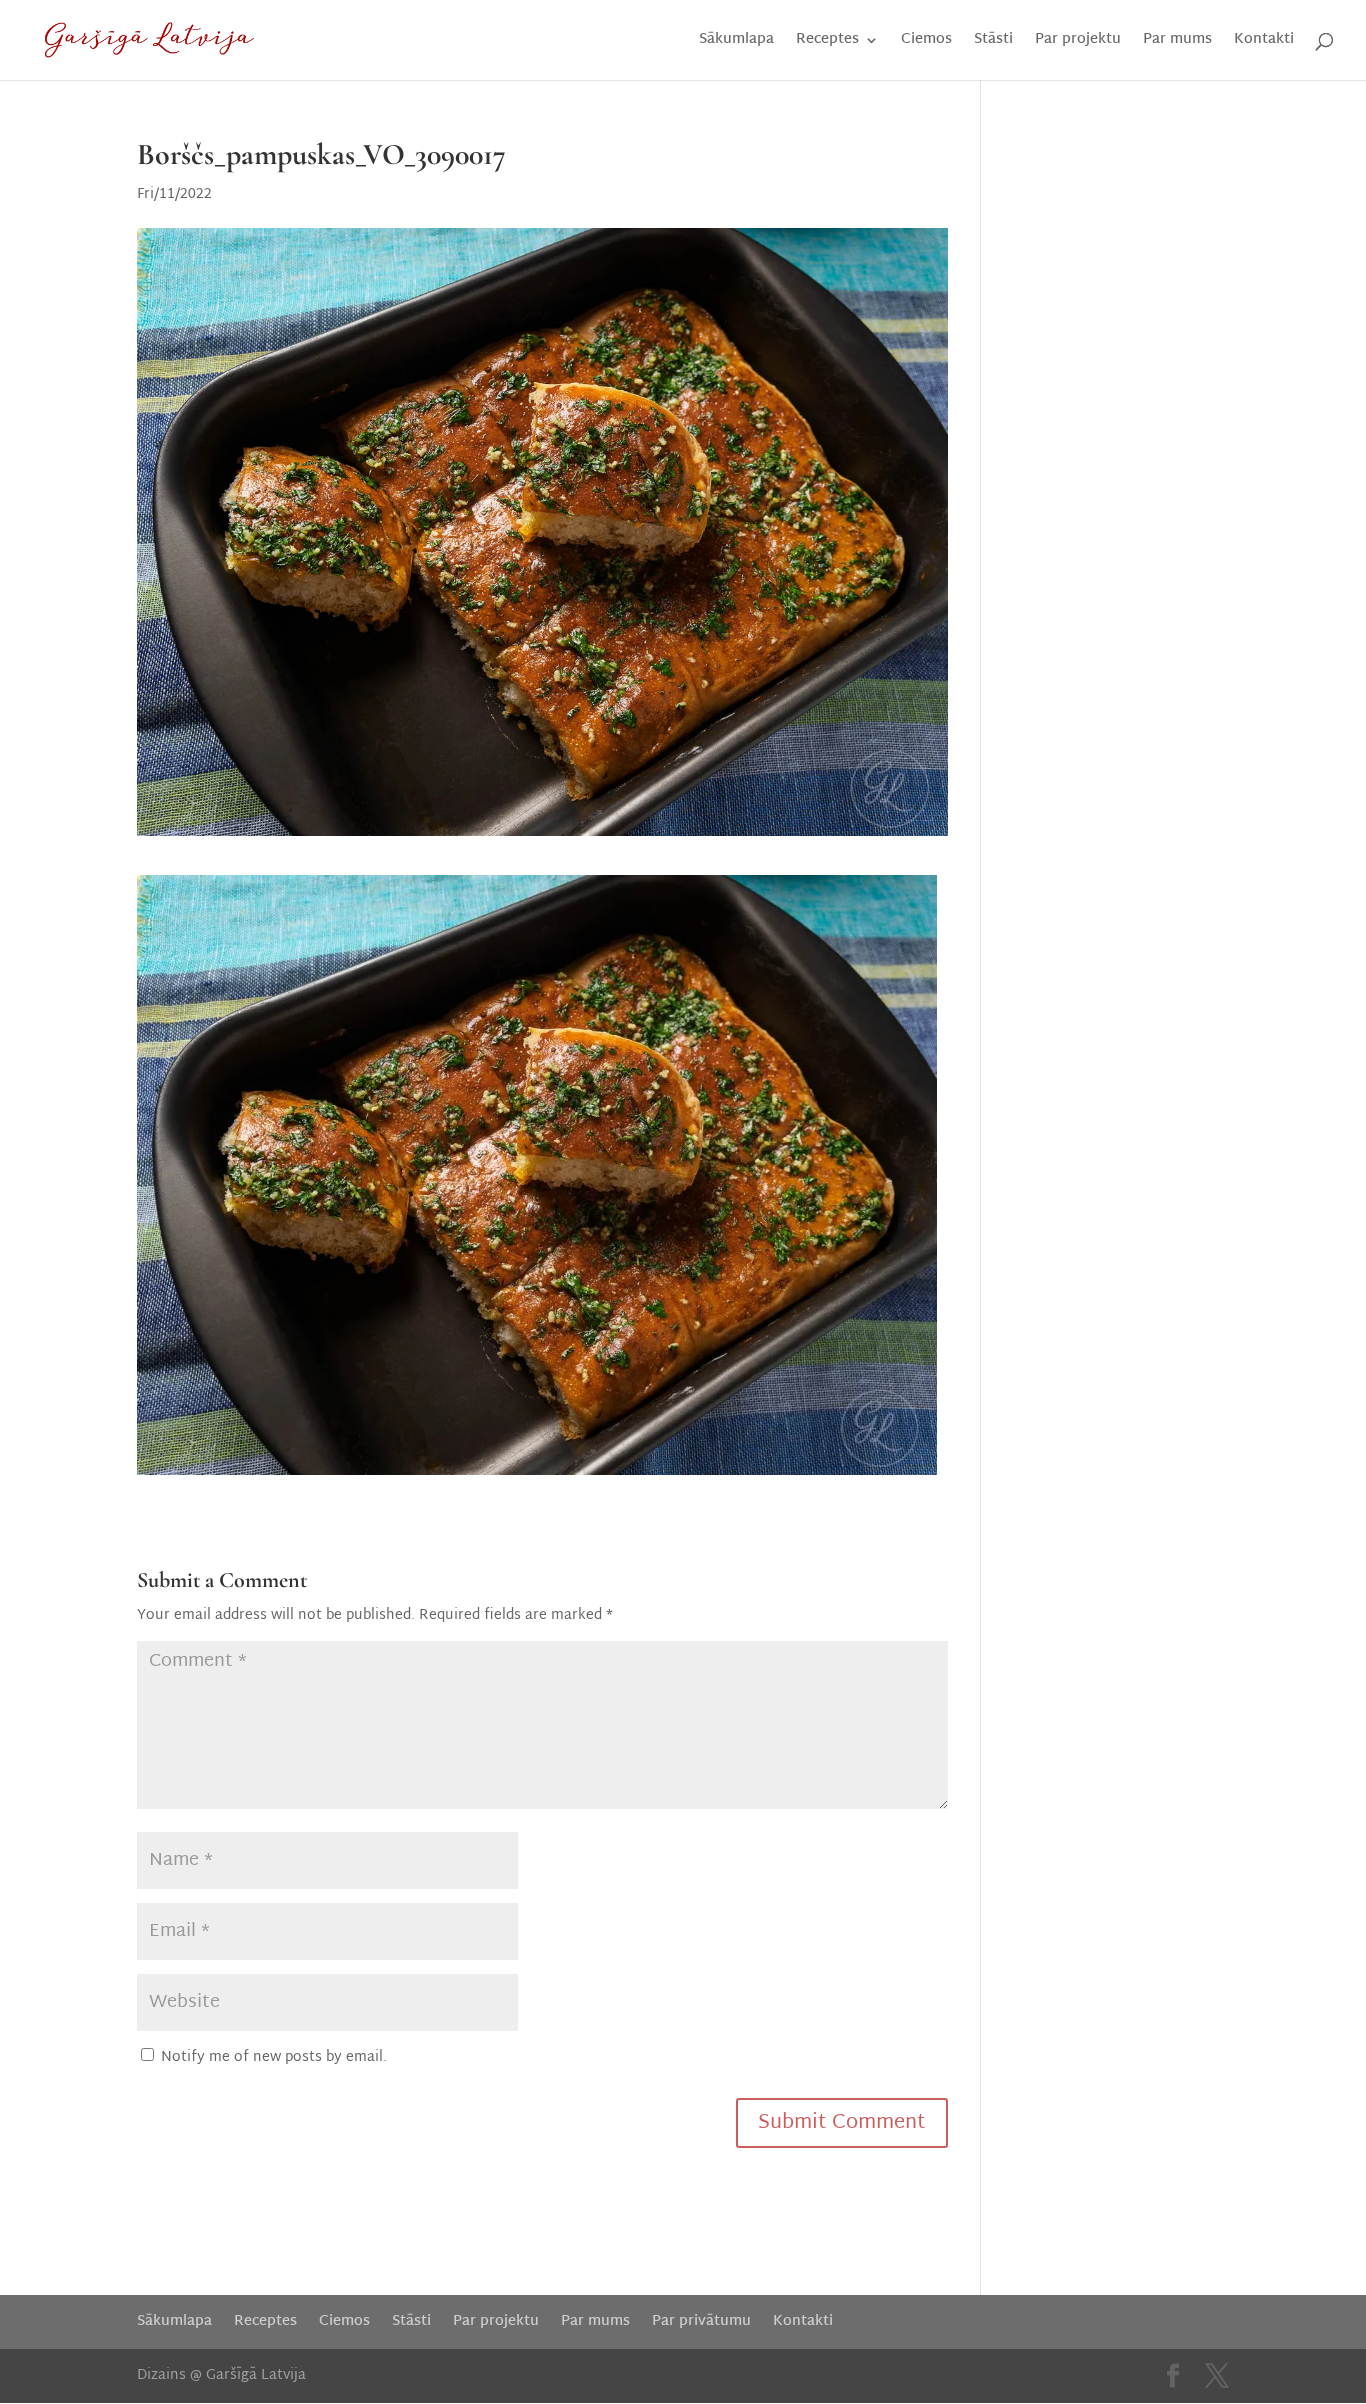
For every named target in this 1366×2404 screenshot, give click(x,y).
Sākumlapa (736, 42)
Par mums (1177, 42)
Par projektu (1078, 42)
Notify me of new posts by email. (274, 2057)
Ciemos (926, 42)
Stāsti (993, 42)
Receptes (827, 42)
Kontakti (1264, 42)
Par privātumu (701, 2321)
